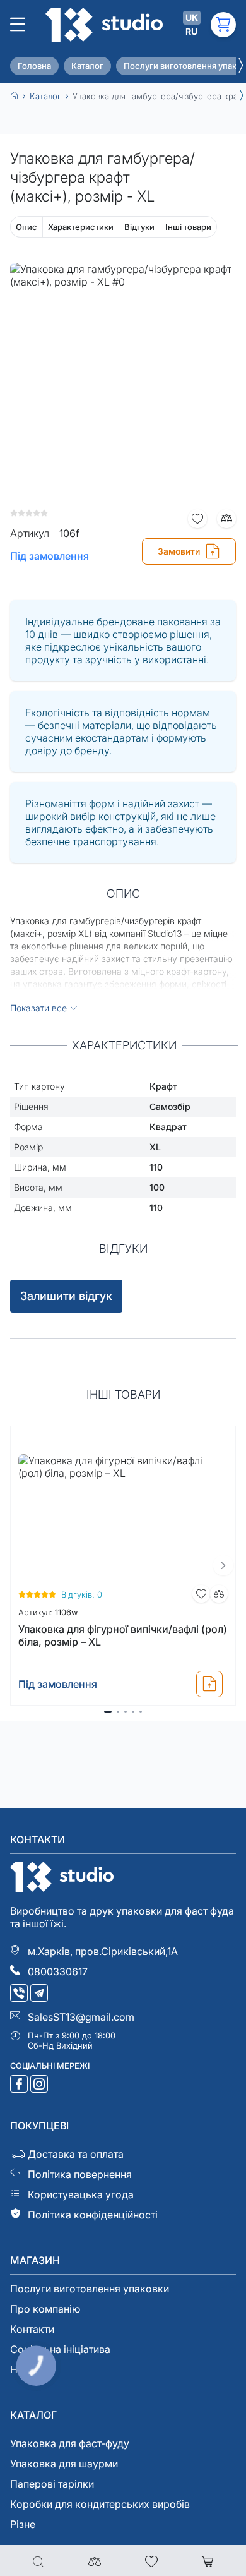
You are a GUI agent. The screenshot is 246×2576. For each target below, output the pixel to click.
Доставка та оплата (76, 2154)
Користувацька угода (81, 2194)
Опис (26, 227)
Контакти (32, 2329)
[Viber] (20, 1994)
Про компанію (45, 2309)
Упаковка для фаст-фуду (70, 2443)
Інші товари (188, 227)
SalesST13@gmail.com (81, 2017)
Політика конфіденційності (93, 2215)
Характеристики (81, 227)
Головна (34, 66)
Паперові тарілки (52, 2484)
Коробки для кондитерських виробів (100, 2504)
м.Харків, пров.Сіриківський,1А (103, 1951)
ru (191, 31)
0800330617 (58, 1971)
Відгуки (139, 227)
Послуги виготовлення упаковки (90, 2289)
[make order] (209, 1684)
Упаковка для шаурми (64, 2464)
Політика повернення (80, 2174)
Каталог (87, 66)
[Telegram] (40, 1994)
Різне (23, 2524)
